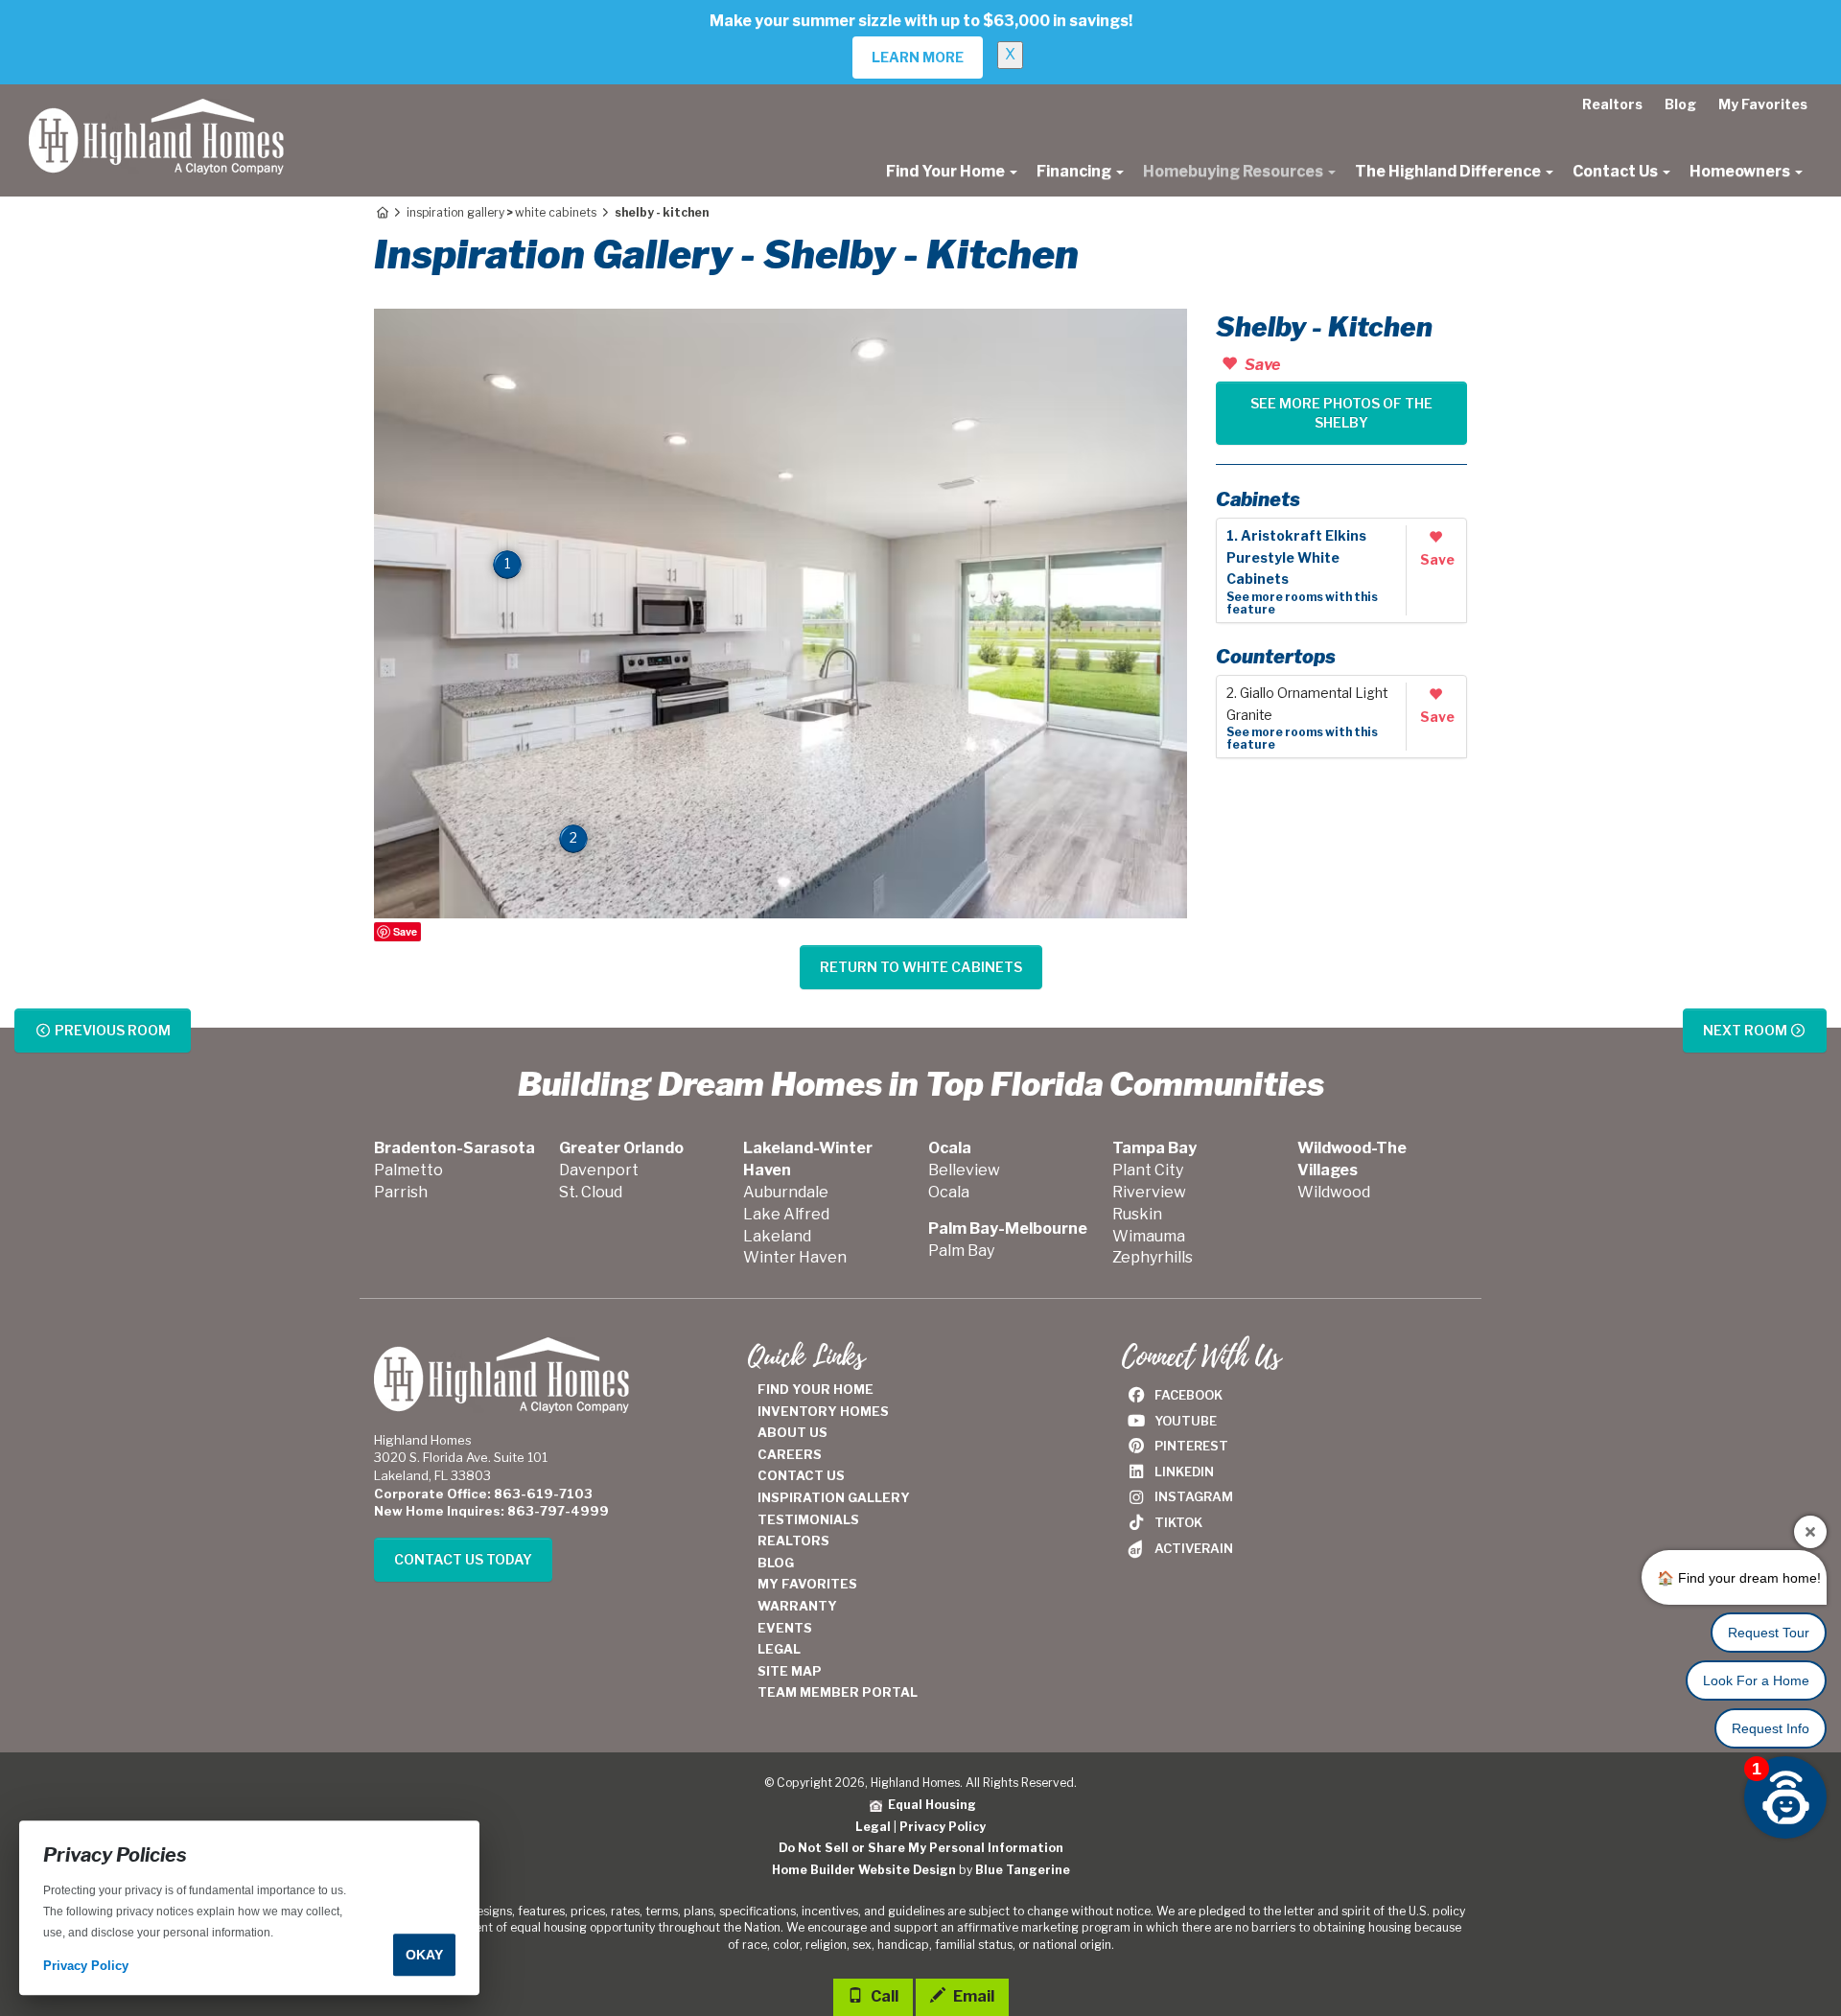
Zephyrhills (1153, 1257)
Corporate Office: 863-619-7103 (483, 1494)
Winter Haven (795, 1257)
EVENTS (785, 1628)
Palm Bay (961, 1251)
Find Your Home (947, 171)
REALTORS (793, 1541)
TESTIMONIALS (808, 1519)
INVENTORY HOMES (823, 1411)
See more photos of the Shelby (1341, 413)
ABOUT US (792, 1432)
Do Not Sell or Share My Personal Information (921, 1848)
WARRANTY (797, 1606)
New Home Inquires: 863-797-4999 (491, 1511)
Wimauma (1149, 1236)
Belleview (964, 1170)
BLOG (776, 1563)
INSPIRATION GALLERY (834, 1497)
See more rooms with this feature (1302, 603)
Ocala (949, 1192)
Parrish (401, 1192)
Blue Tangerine (1023, 1870)
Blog (1680, 104)
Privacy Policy (943, 1827)
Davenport (599, 1170)
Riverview (1149, 1192)
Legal (873, 1827)
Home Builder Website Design (864, 1870)
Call (883, 1996)
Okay (424, 1955)
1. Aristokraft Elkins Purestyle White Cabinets (1296, 558)
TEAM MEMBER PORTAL (838, 1692)
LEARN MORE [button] (918, 57)
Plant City (1148, 1170)
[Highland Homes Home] (156, 108)
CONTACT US (801, 1475)
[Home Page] (381, 212)
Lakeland (777, 1236)
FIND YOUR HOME (816, 1389)
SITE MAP (790, 1671)
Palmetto (408, 1170)
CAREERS (790, 1454)
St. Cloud (591, 1192)
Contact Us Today (463, 1559)
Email (972, 1996)
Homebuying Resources (1235, 171)
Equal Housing (929, 1805)
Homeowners (1741, 171)
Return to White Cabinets (921, 967)
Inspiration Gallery (455, 212)
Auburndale (786, 1192)
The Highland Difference (1449, 171)
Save (405, 931)
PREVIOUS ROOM (111, 1030)
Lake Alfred (786, 1214)
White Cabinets (556, 212)
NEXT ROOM (1747, 1030)
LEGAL (779, 1649)
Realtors (1612, 104)
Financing (1075, 171)
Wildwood (1334, 1192)
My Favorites (1763, 104)
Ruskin (1137, 1214)
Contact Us (1617, 171)
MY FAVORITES (807, 1584)
